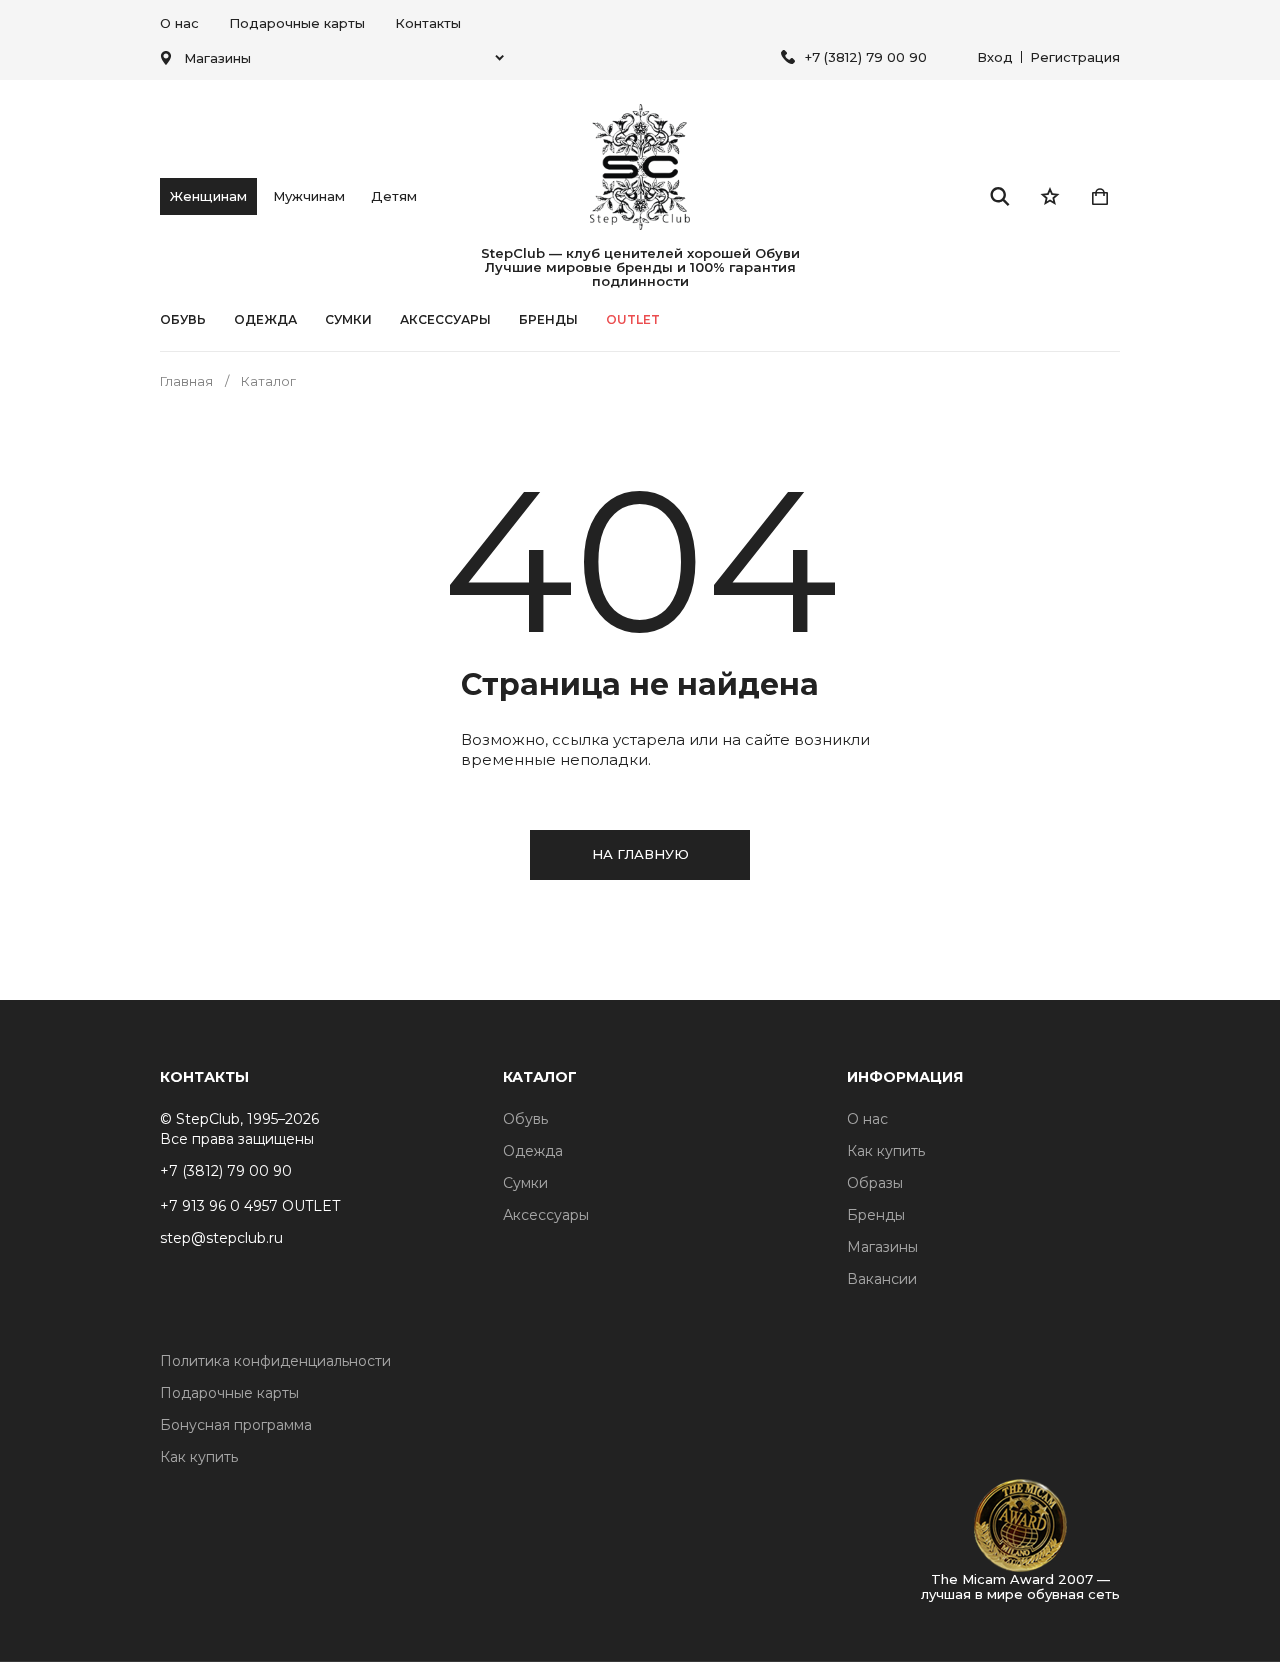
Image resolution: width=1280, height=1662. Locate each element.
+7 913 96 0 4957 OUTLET (250, 1206)
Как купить (886, 1151)
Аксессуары (445, 320)
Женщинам (208, 196)
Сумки (348, 320)
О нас (179, 23)
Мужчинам (309, 196)
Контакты (428, 23)
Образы (875, 1183)
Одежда (265, 320)
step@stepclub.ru (221, 1238)
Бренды (876, 1215)
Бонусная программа (236, 1425)
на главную (640, 854)
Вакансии (882, 1279)
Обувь (183, 320)
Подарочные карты (297, 23)
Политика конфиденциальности (275, 1361)
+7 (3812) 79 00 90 (866, 57)
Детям (394, 196)
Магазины (882, 1247)
